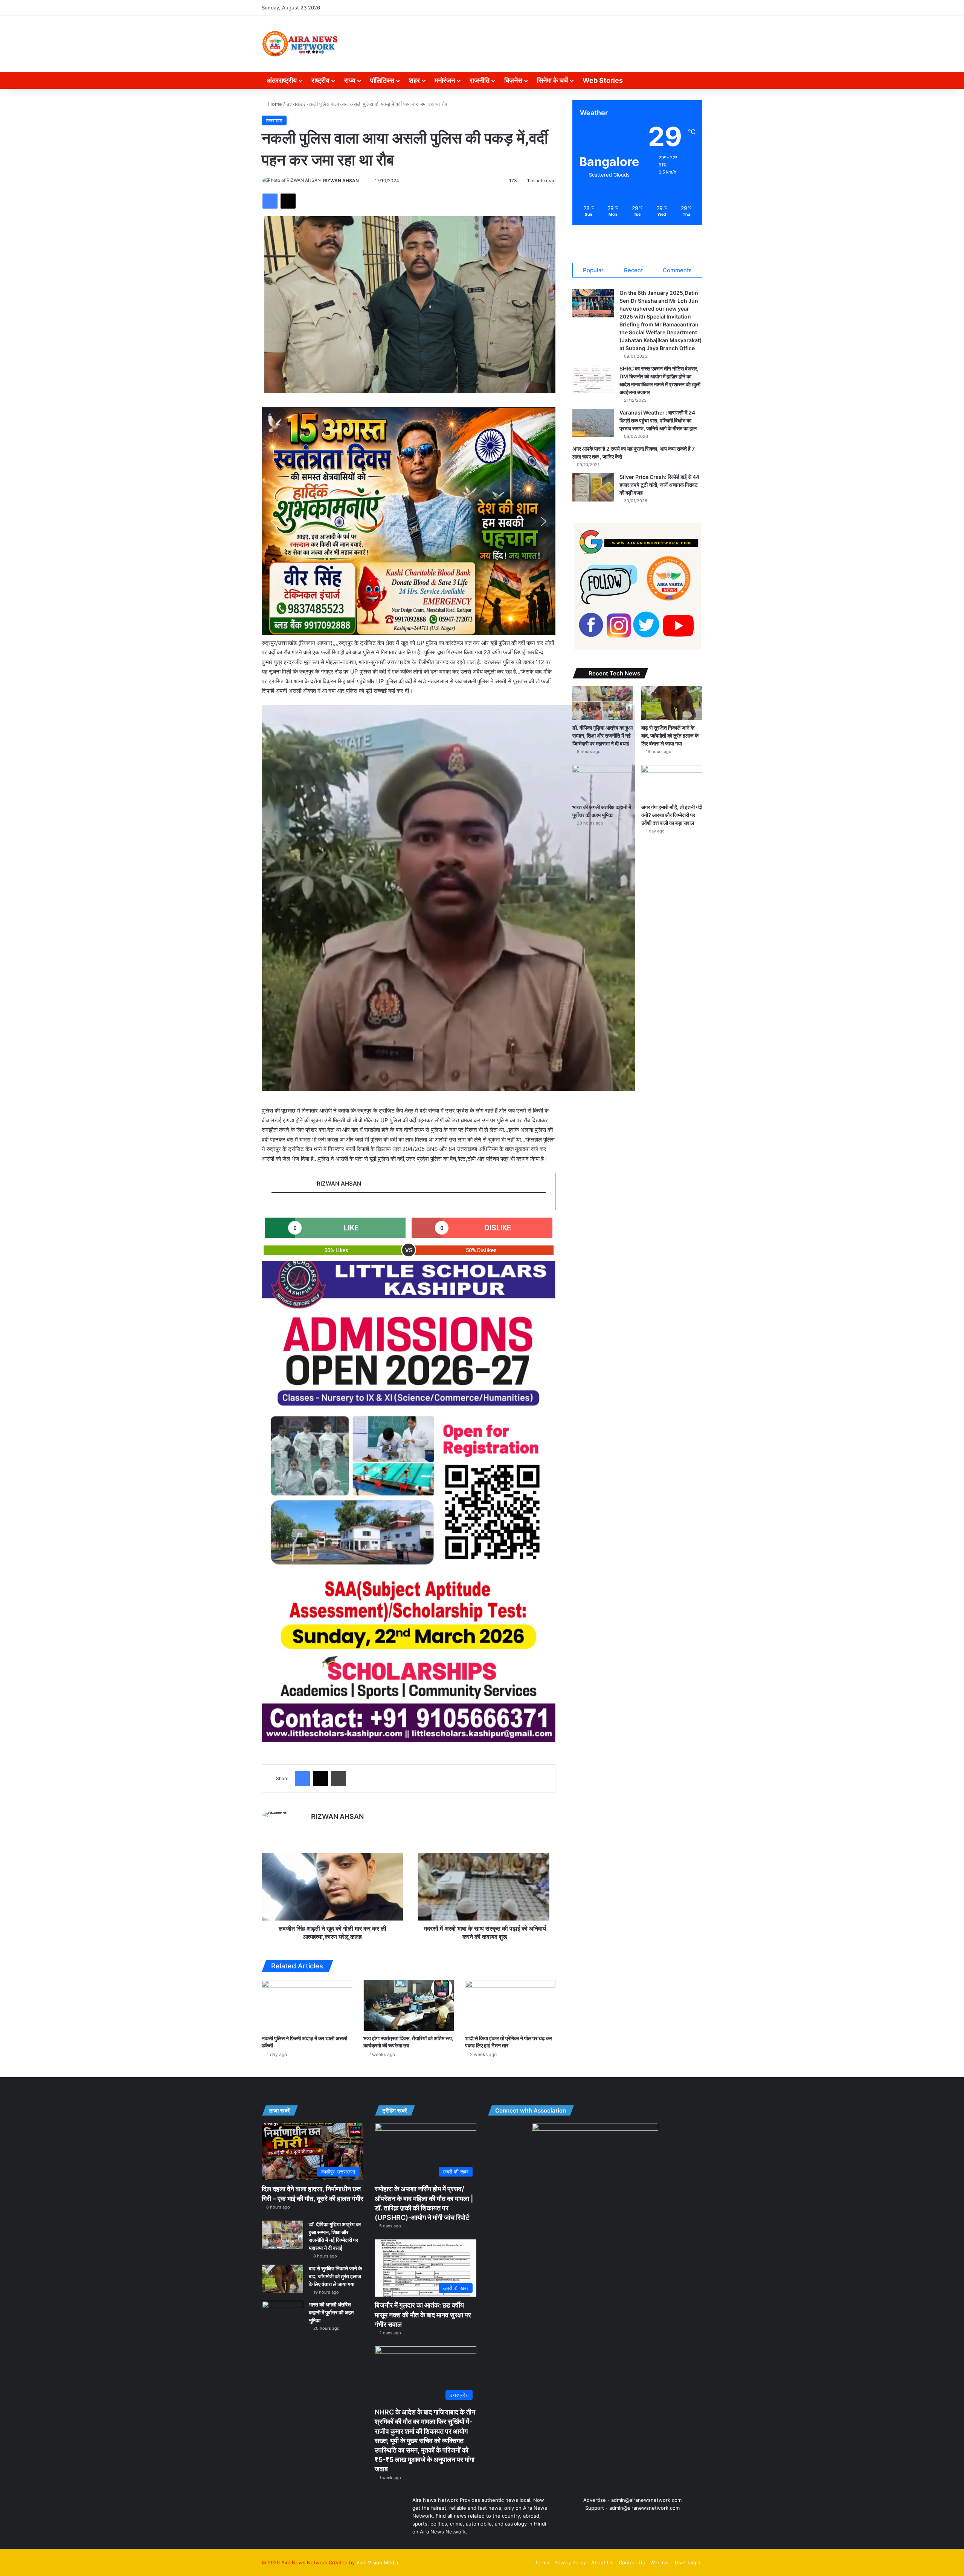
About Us (602, 2562)
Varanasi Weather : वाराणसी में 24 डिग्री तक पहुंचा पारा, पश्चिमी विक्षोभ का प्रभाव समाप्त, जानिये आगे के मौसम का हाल (658, 420)
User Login (688, 2562)
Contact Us (632, 2562)
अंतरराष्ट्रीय (282, 80)
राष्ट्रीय (320, 80)
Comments (677, 270)
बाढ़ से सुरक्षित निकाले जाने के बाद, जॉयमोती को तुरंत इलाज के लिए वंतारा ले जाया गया (670, 735)
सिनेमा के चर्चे (552, 80)
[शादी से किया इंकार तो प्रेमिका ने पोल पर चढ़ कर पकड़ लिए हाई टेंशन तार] (510, 2005)
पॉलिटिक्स (382, 80)
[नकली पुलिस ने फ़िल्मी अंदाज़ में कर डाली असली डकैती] (307, 2005)
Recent (633, 270)
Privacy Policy (570, 2562)
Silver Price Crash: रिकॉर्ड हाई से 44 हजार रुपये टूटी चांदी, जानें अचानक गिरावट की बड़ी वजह (659, 485)
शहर (414, 80)
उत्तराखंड (294, 104)
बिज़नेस (513, 80)
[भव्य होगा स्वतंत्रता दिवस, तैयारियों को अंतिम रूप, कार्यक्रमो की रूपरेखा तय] (409, 2005)
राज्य (350, 80)
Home (274, 104)
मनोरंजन (445, 80)
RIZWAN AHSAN (341, 181)
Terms (542, 2562)
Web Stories (603, 80)
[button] (273, 521)
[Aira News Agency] (300, 44)
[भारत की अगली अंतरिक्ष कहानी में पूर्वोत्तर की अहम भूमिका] (603, 782)
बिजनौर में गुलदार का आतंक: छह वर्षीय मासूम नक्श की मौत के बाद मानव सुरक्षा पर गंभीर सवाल (423, 2315)
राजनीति (480, 80)
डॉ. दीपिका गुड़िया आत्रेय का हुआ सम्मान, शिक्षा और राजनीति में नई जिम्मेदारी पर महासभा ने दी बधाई (602, 735)
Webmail (660, 2562)
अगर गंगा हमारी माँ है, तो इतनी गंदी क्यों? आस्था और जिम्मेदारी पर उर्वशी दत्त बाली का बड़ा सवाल (672, 815)
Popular (593, 270)
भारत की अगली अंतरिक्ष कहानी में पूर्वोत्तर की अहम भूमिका (331, 2312)
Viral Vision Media (377, 2562)
